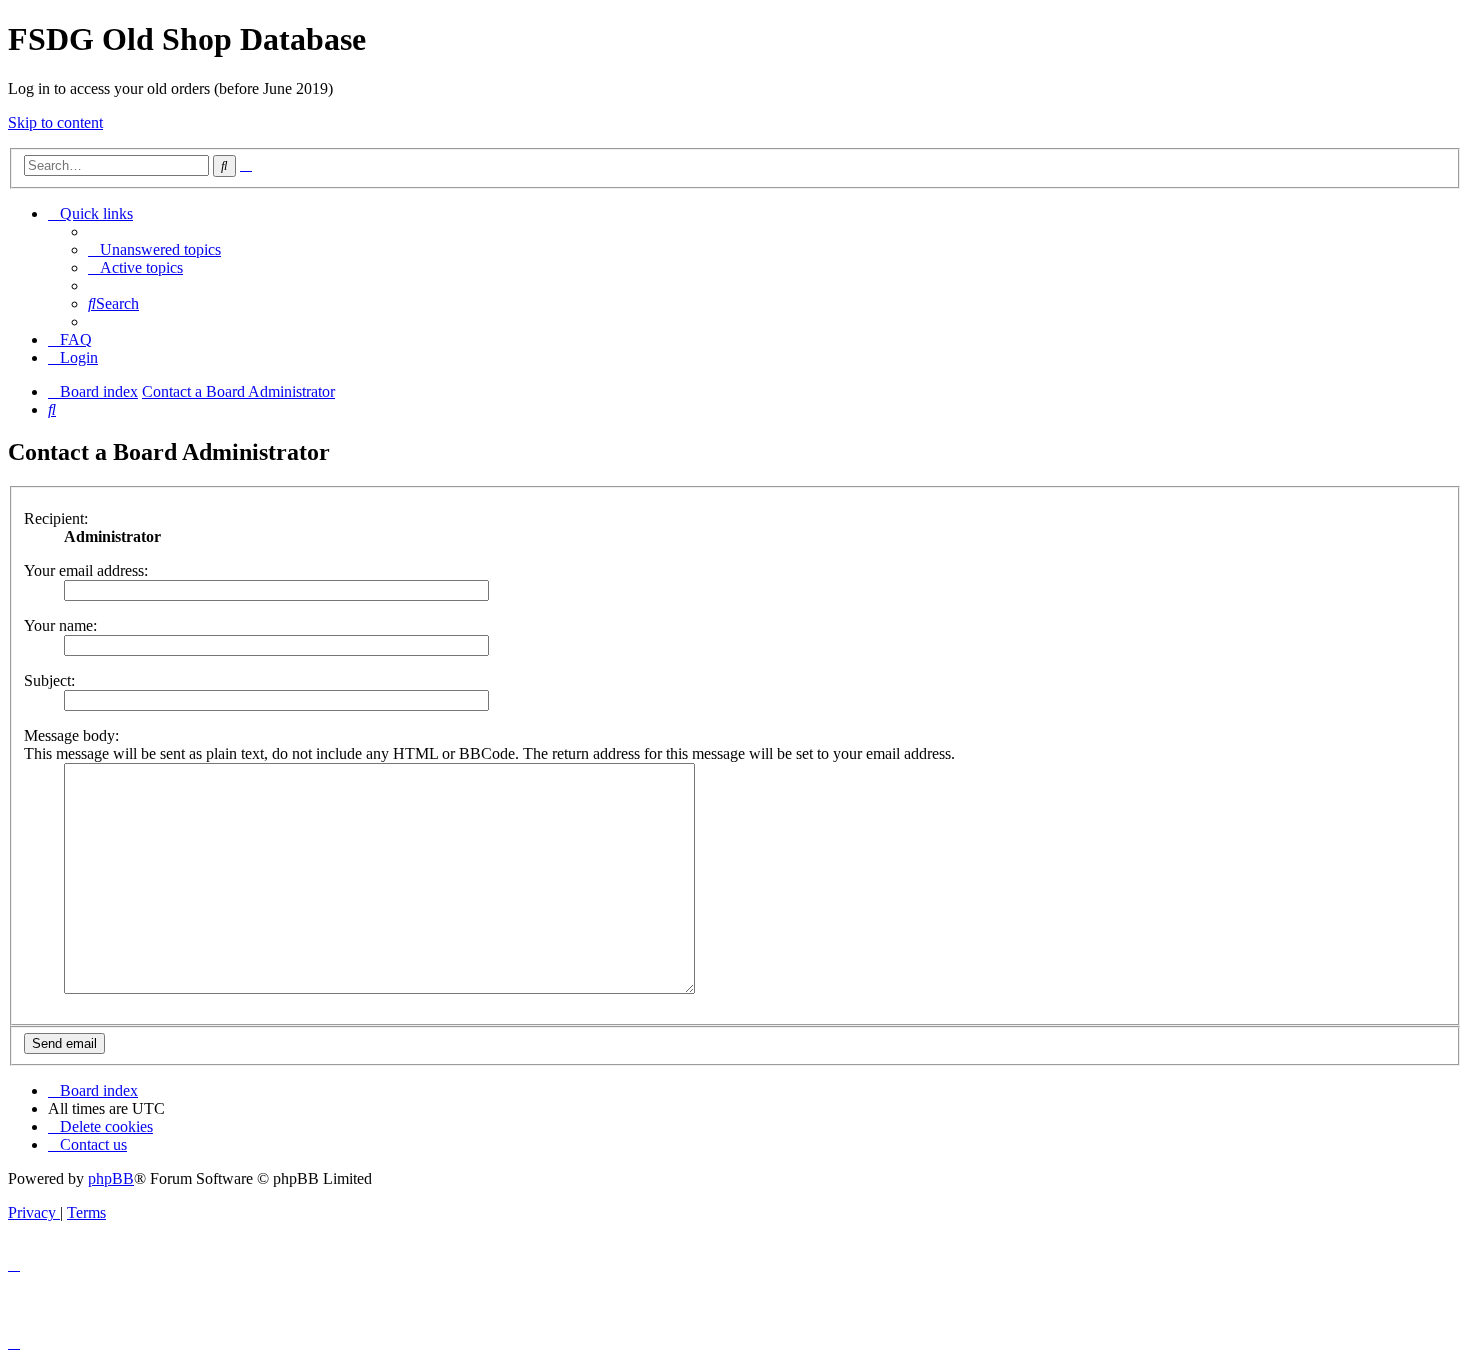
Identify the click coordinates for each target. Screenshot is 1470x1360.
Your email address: (86, 570)
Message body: (71, 735)
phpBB (111, 1178)
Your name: (60, 625)
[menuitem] (154, 249)
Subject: (49, 680)
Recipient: (56, 518)
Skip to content (55, 122)
